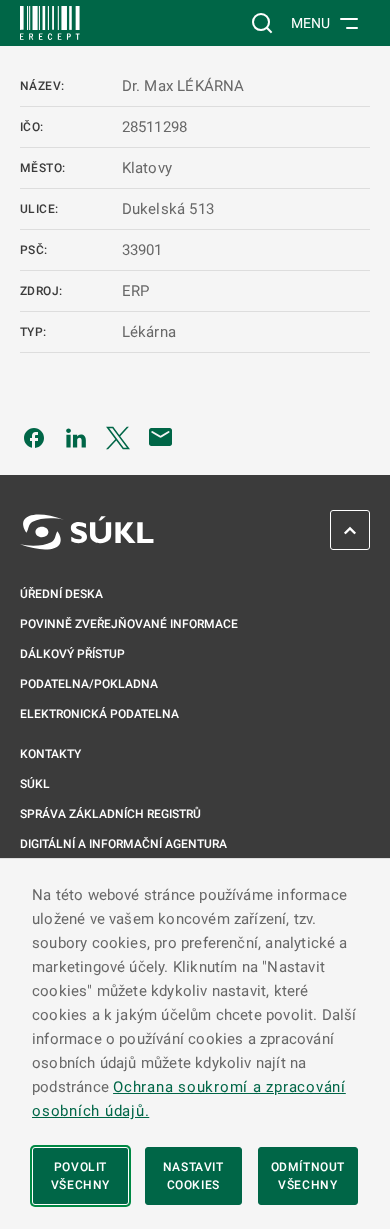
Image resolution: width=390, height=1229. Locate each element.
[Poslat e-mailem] (161, 437)
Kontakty (50, 754)
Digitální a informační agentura (123, 844)
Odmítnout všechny (308, 1176)
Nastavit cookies (193, 1176)
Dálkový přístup (72, 654)
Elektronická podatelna (99, 714)
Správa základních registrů (110, 814)
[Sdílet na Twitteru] (118, 437)
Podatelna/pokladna (89, 684)
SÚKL (35, 784)
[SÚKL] (50, 23)
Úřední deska (61, 594)
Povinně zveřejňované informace (129, 624)
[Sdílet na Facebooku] (34, 437)
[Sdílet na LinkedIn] (76, 437)
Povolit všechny (80, 1176)
